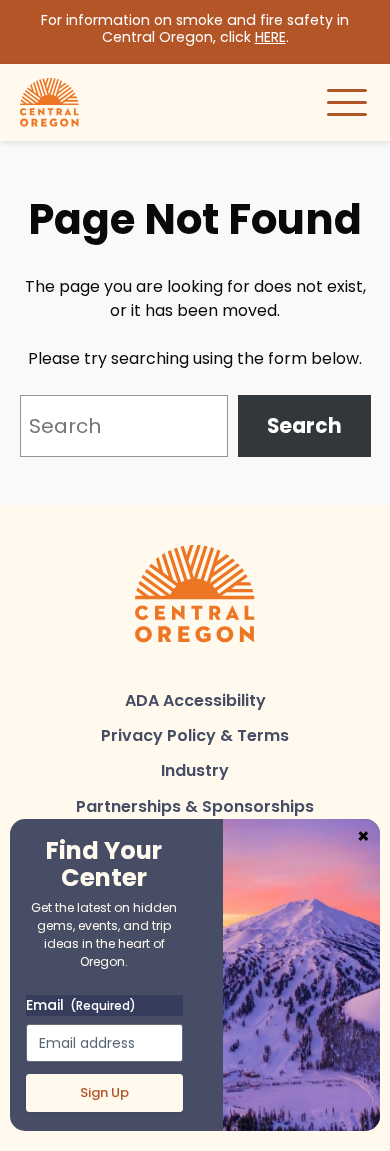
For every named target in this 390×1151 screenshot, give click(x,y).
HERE (270, 37)
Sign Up (104, 1092)
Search (304, 426)
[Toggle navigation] (347, 102)
